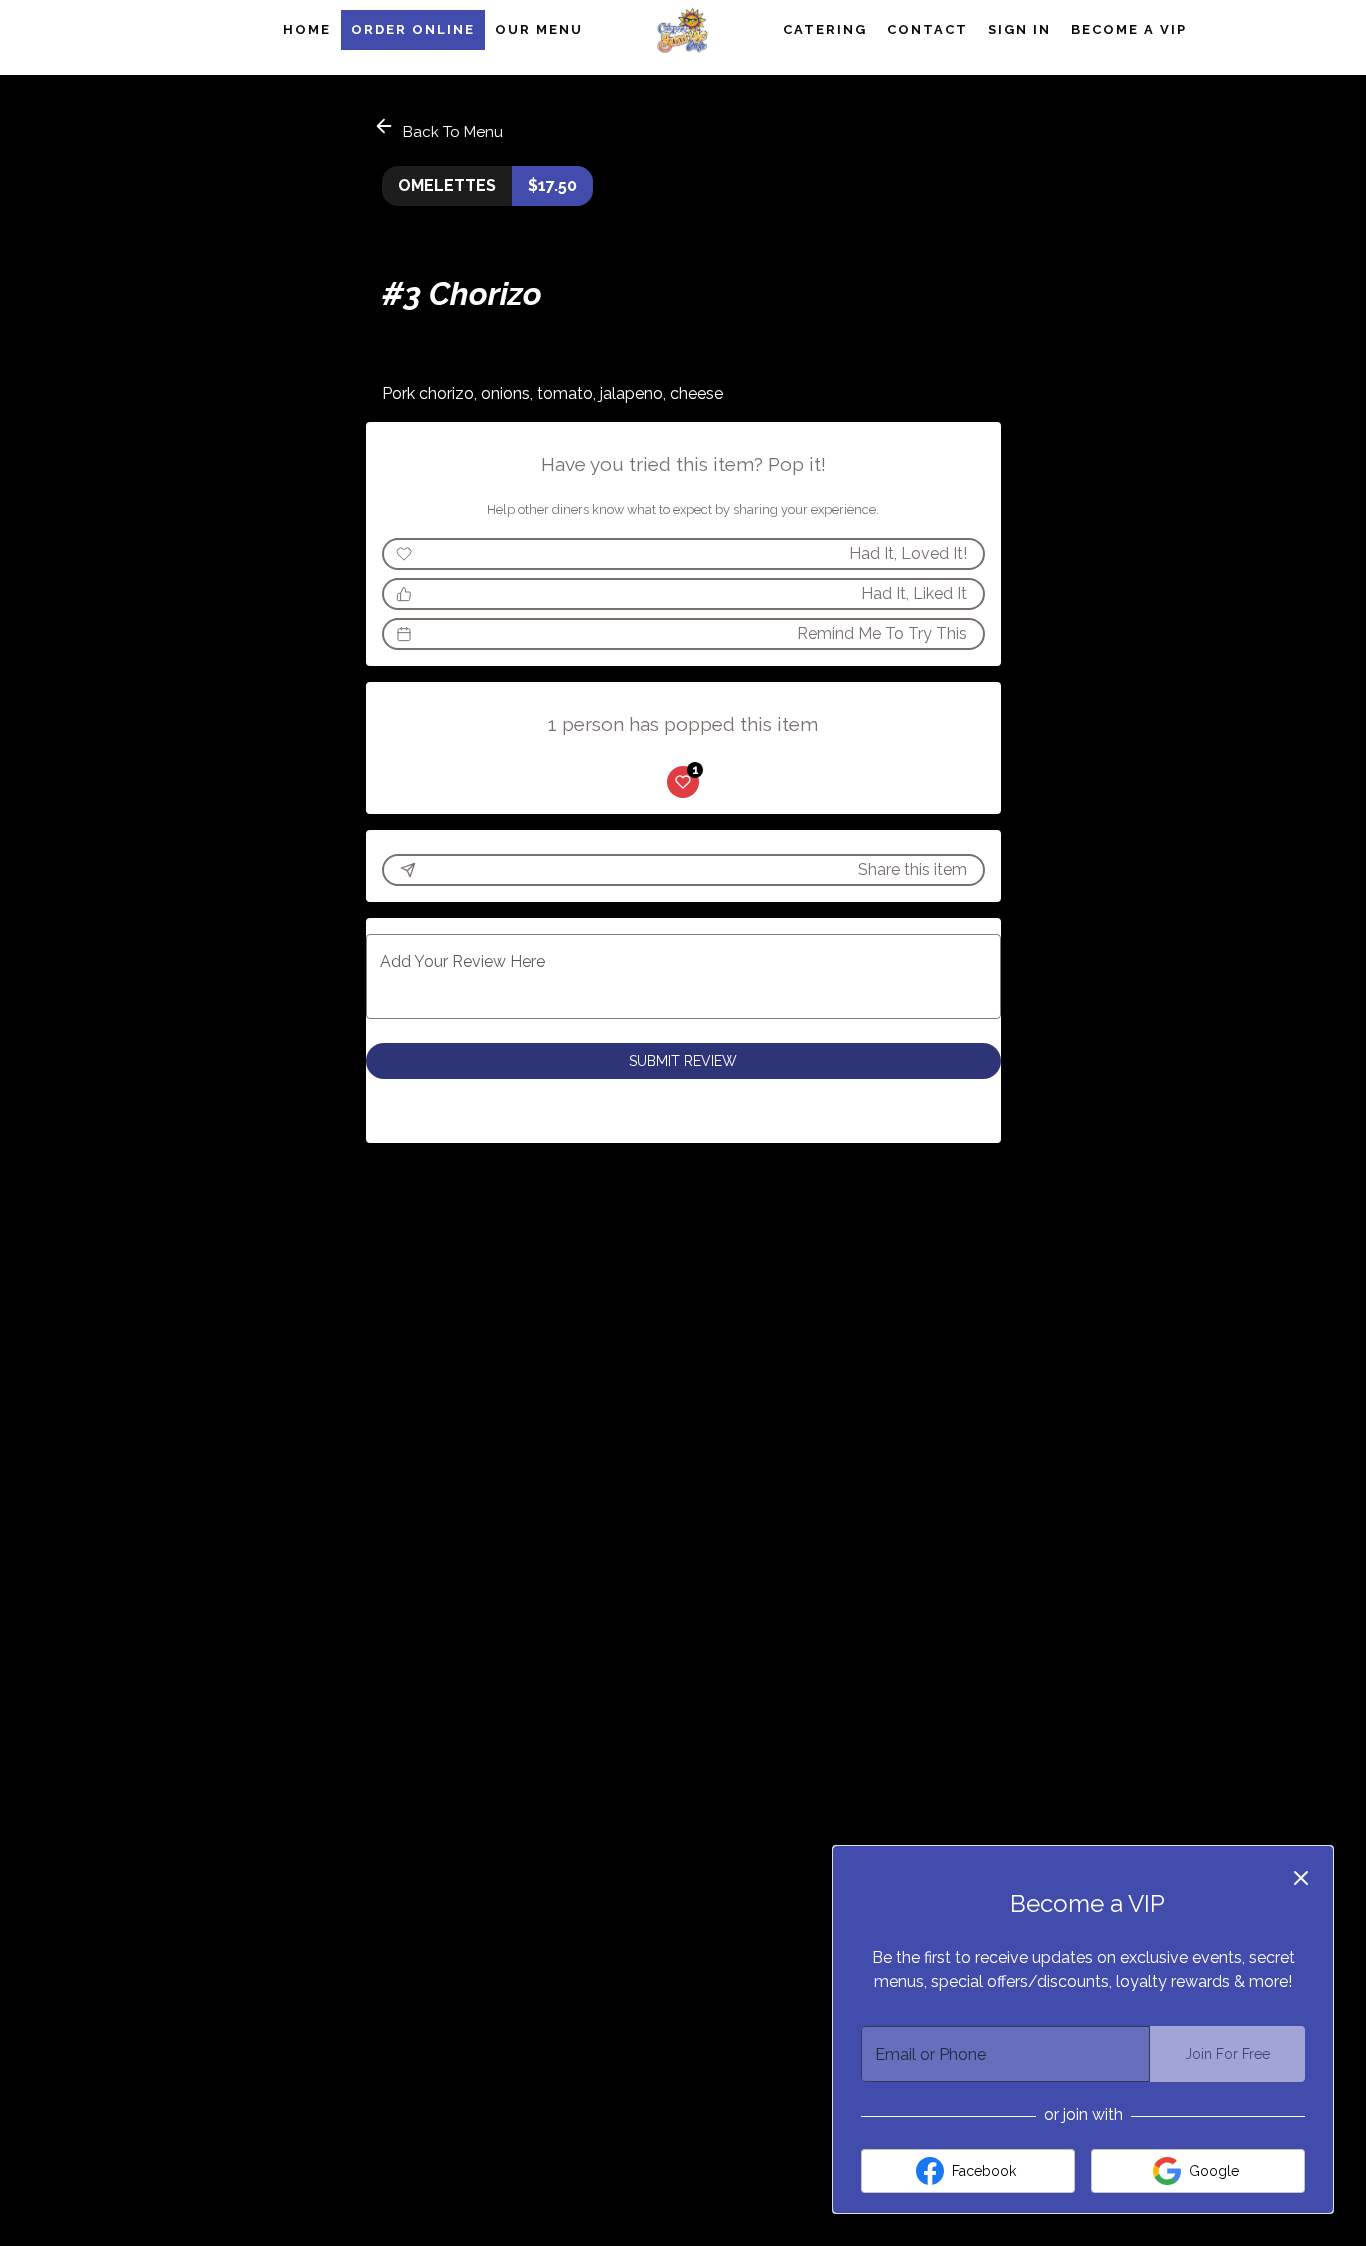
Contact (927, 29)
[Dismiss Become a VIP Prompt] (1301, 1878)
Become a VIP (1129, 29)
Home (307, 29)
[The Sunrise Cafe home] (683, 30)
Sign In (1019, 29)
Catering (825, 29)
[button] (440, 128)
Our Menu (539, 29)
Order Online (413, 29)
